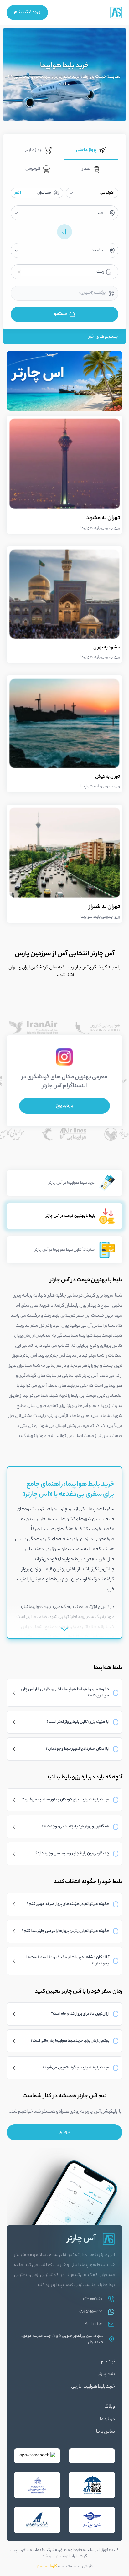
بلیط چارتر (107, 2374)
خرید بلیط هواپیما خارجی (93, 2387)
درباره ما (107, 2419)
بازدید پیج (65, 1106)
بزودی (64, 2132)
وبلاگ (110, 2407)
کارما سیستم (47, 2566)
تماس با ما (106, 2432)
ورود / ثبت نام (27, 13)
